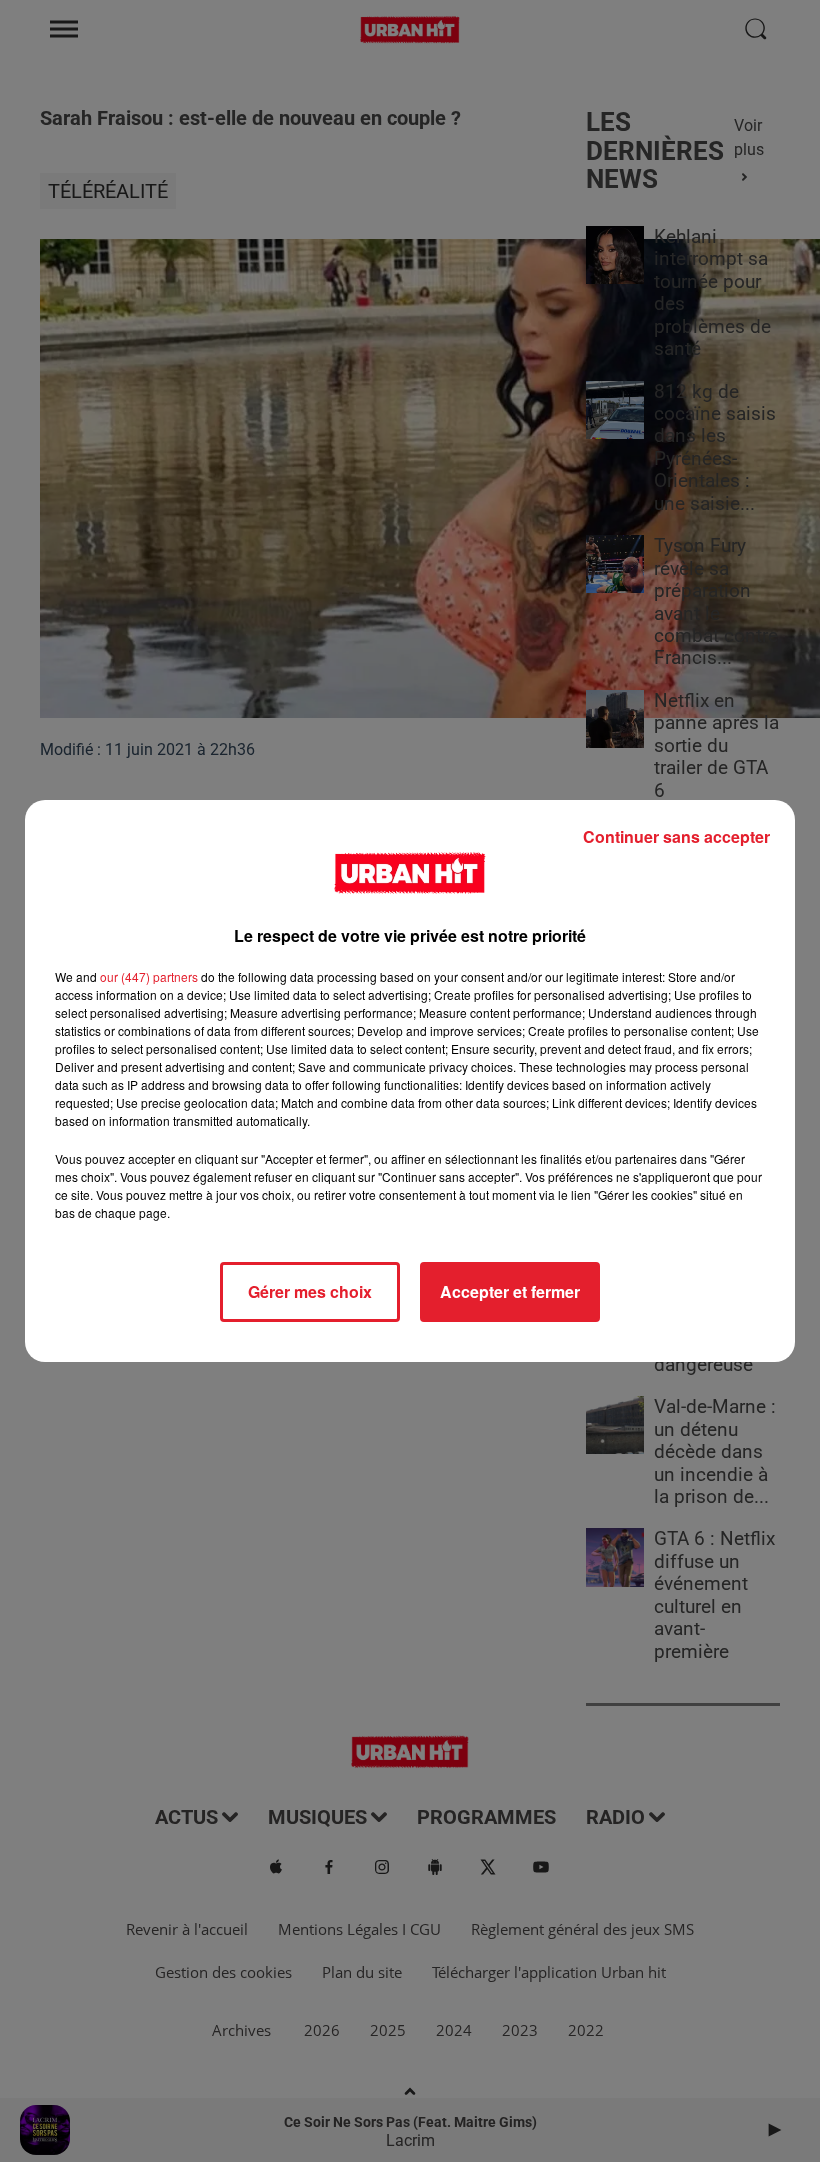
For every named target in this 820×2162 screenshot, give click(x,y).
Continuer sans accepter (676, 836)
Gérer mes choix (310, 1291)
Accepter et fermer (510, 1291)
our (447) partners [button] (149, 976)
